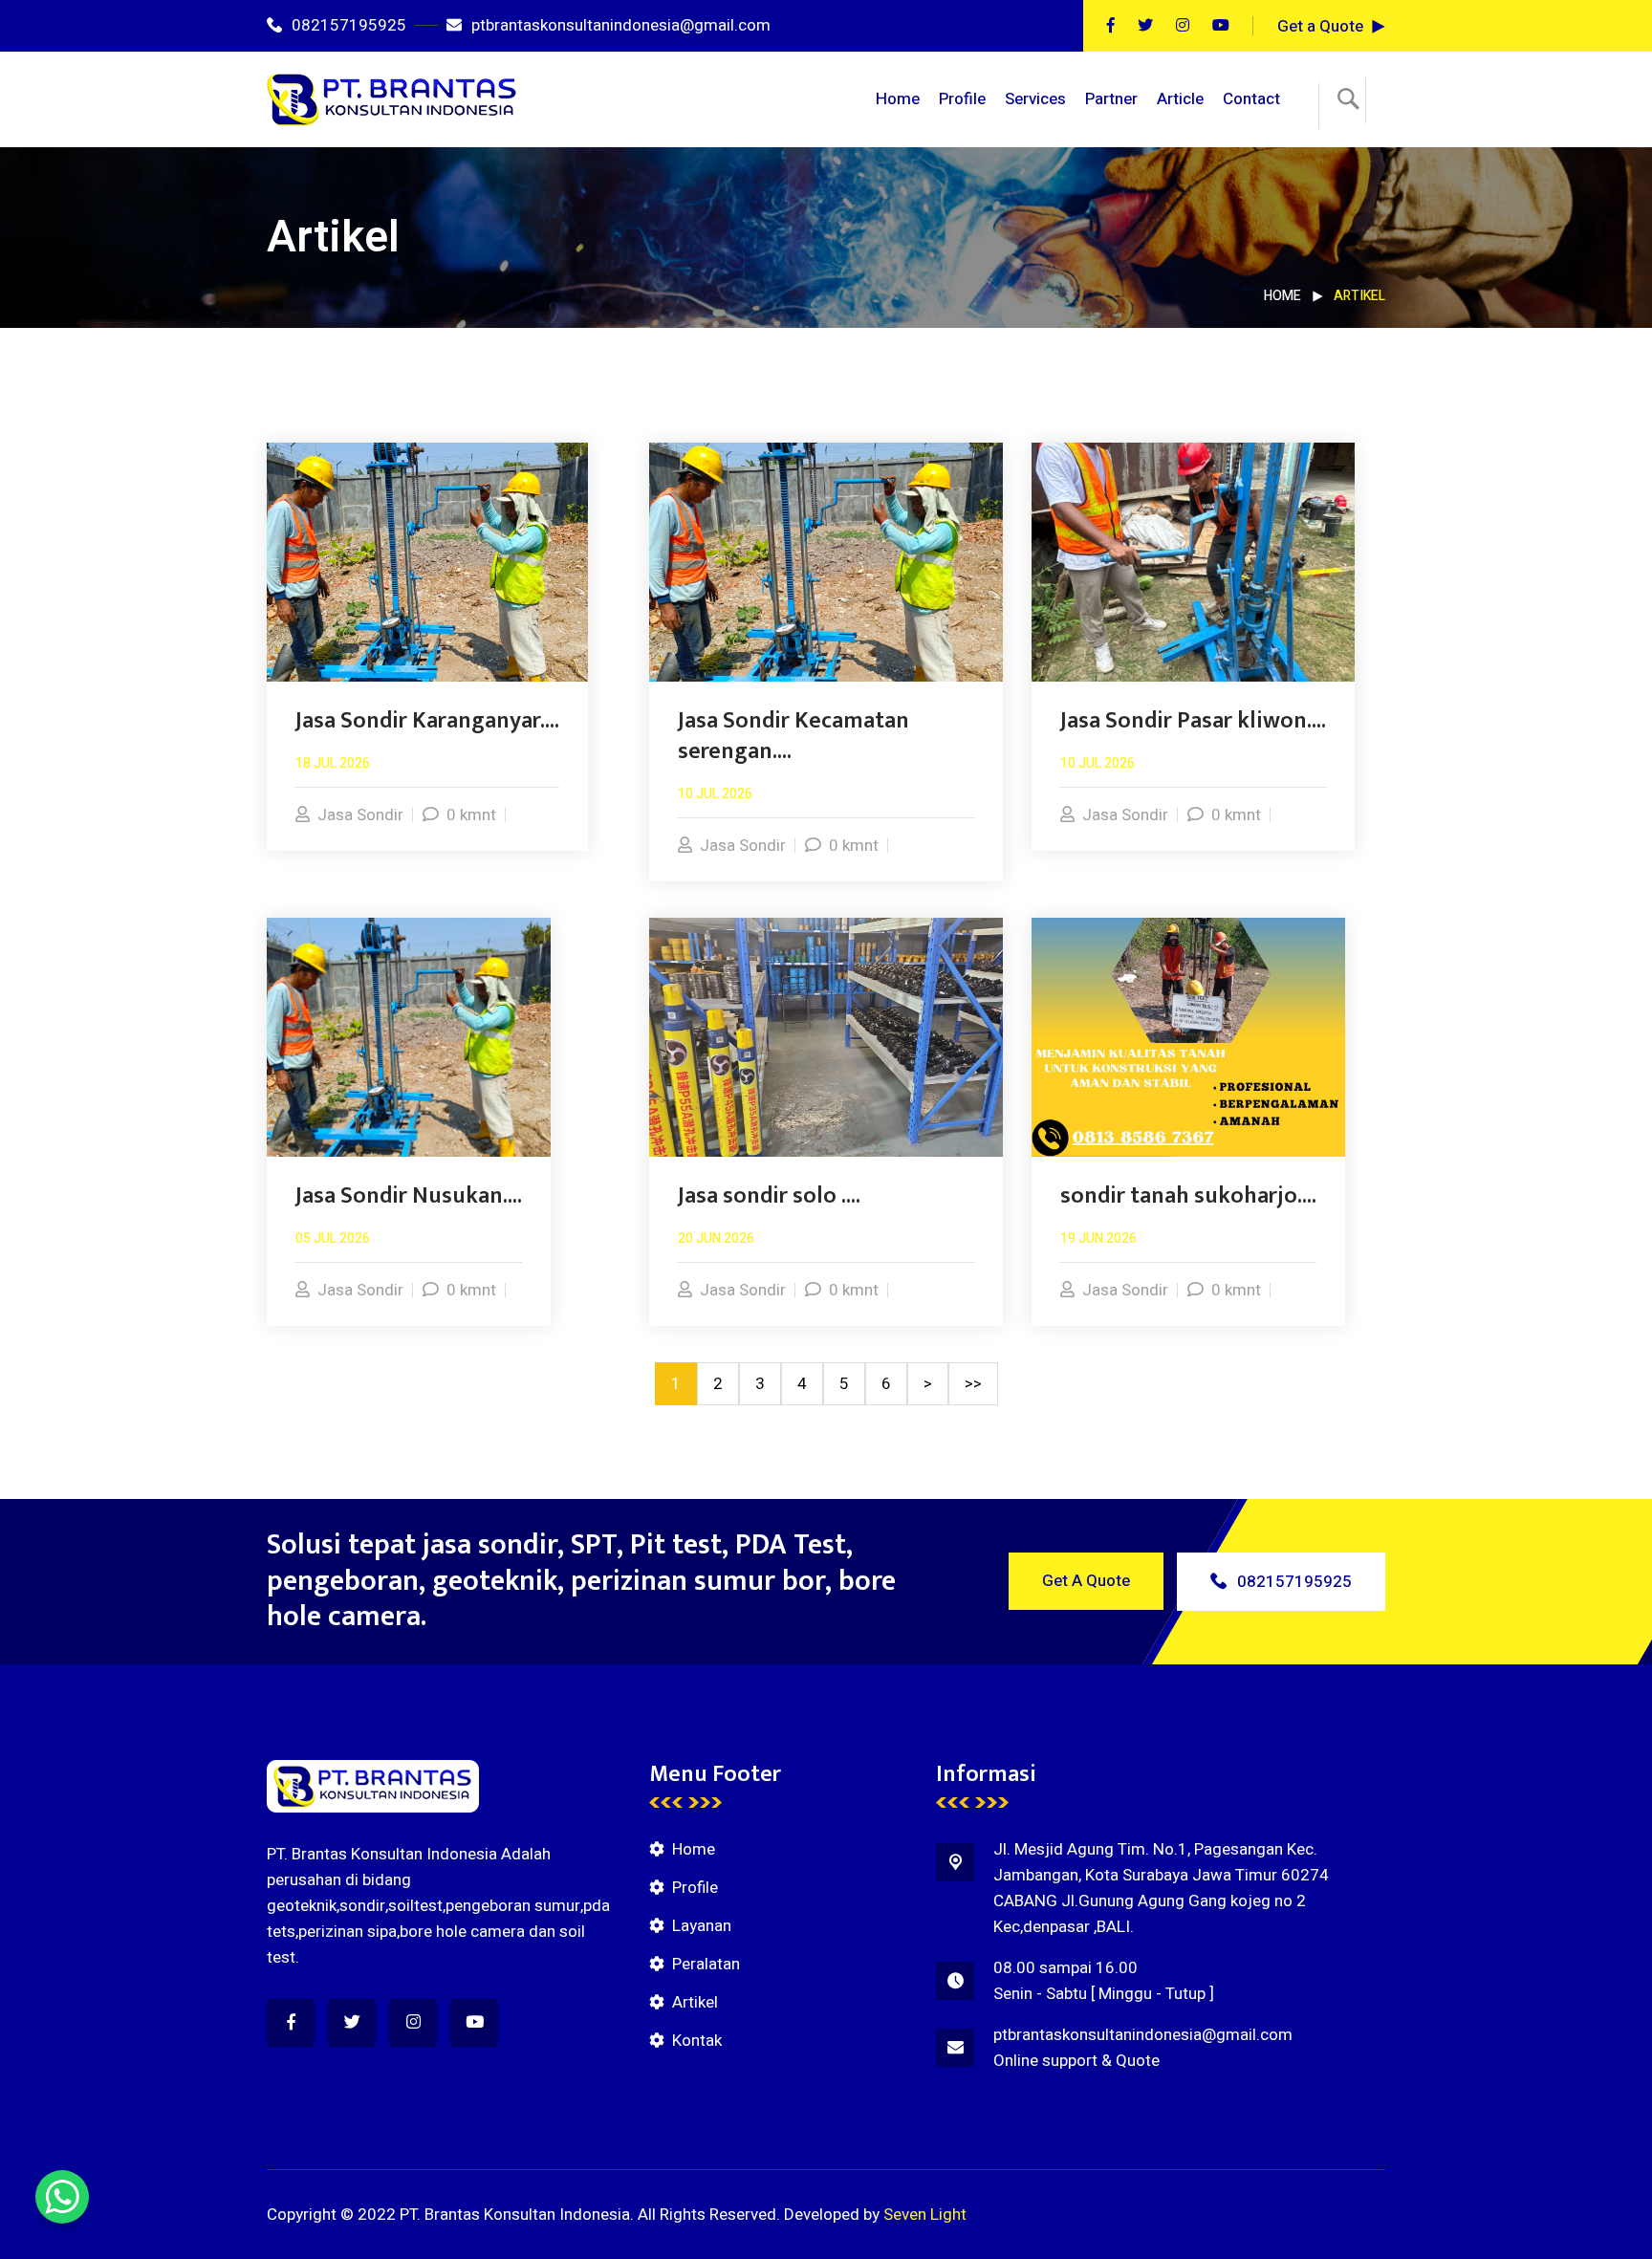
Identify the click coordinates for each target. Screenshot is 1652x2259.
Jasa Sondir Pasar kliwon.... (1193, 721)
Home (898, 99)
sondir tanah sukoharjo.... (1188, 1196)
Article (1180, 99)
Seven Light (925, 2215)
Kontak (697, 2041)
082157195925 (349, 25)
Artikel (695, 2002)
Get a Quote (1320, 26)
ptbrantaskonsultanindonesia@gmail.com (621, 25)
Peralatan (706, 1964)
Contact (1251, 99)
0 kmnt (471, 815)
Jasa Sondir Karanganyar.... (427, 721)
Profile (962, 99)
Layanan (702, 1926)
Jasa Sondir (360, 815)
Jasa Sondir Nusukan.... (409, 1196)
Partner (1111, 99)
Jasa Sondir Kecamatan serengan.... (793, 736)
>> (973, 1384)
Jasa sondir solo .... (769, 1196)
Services (1035, 99)
